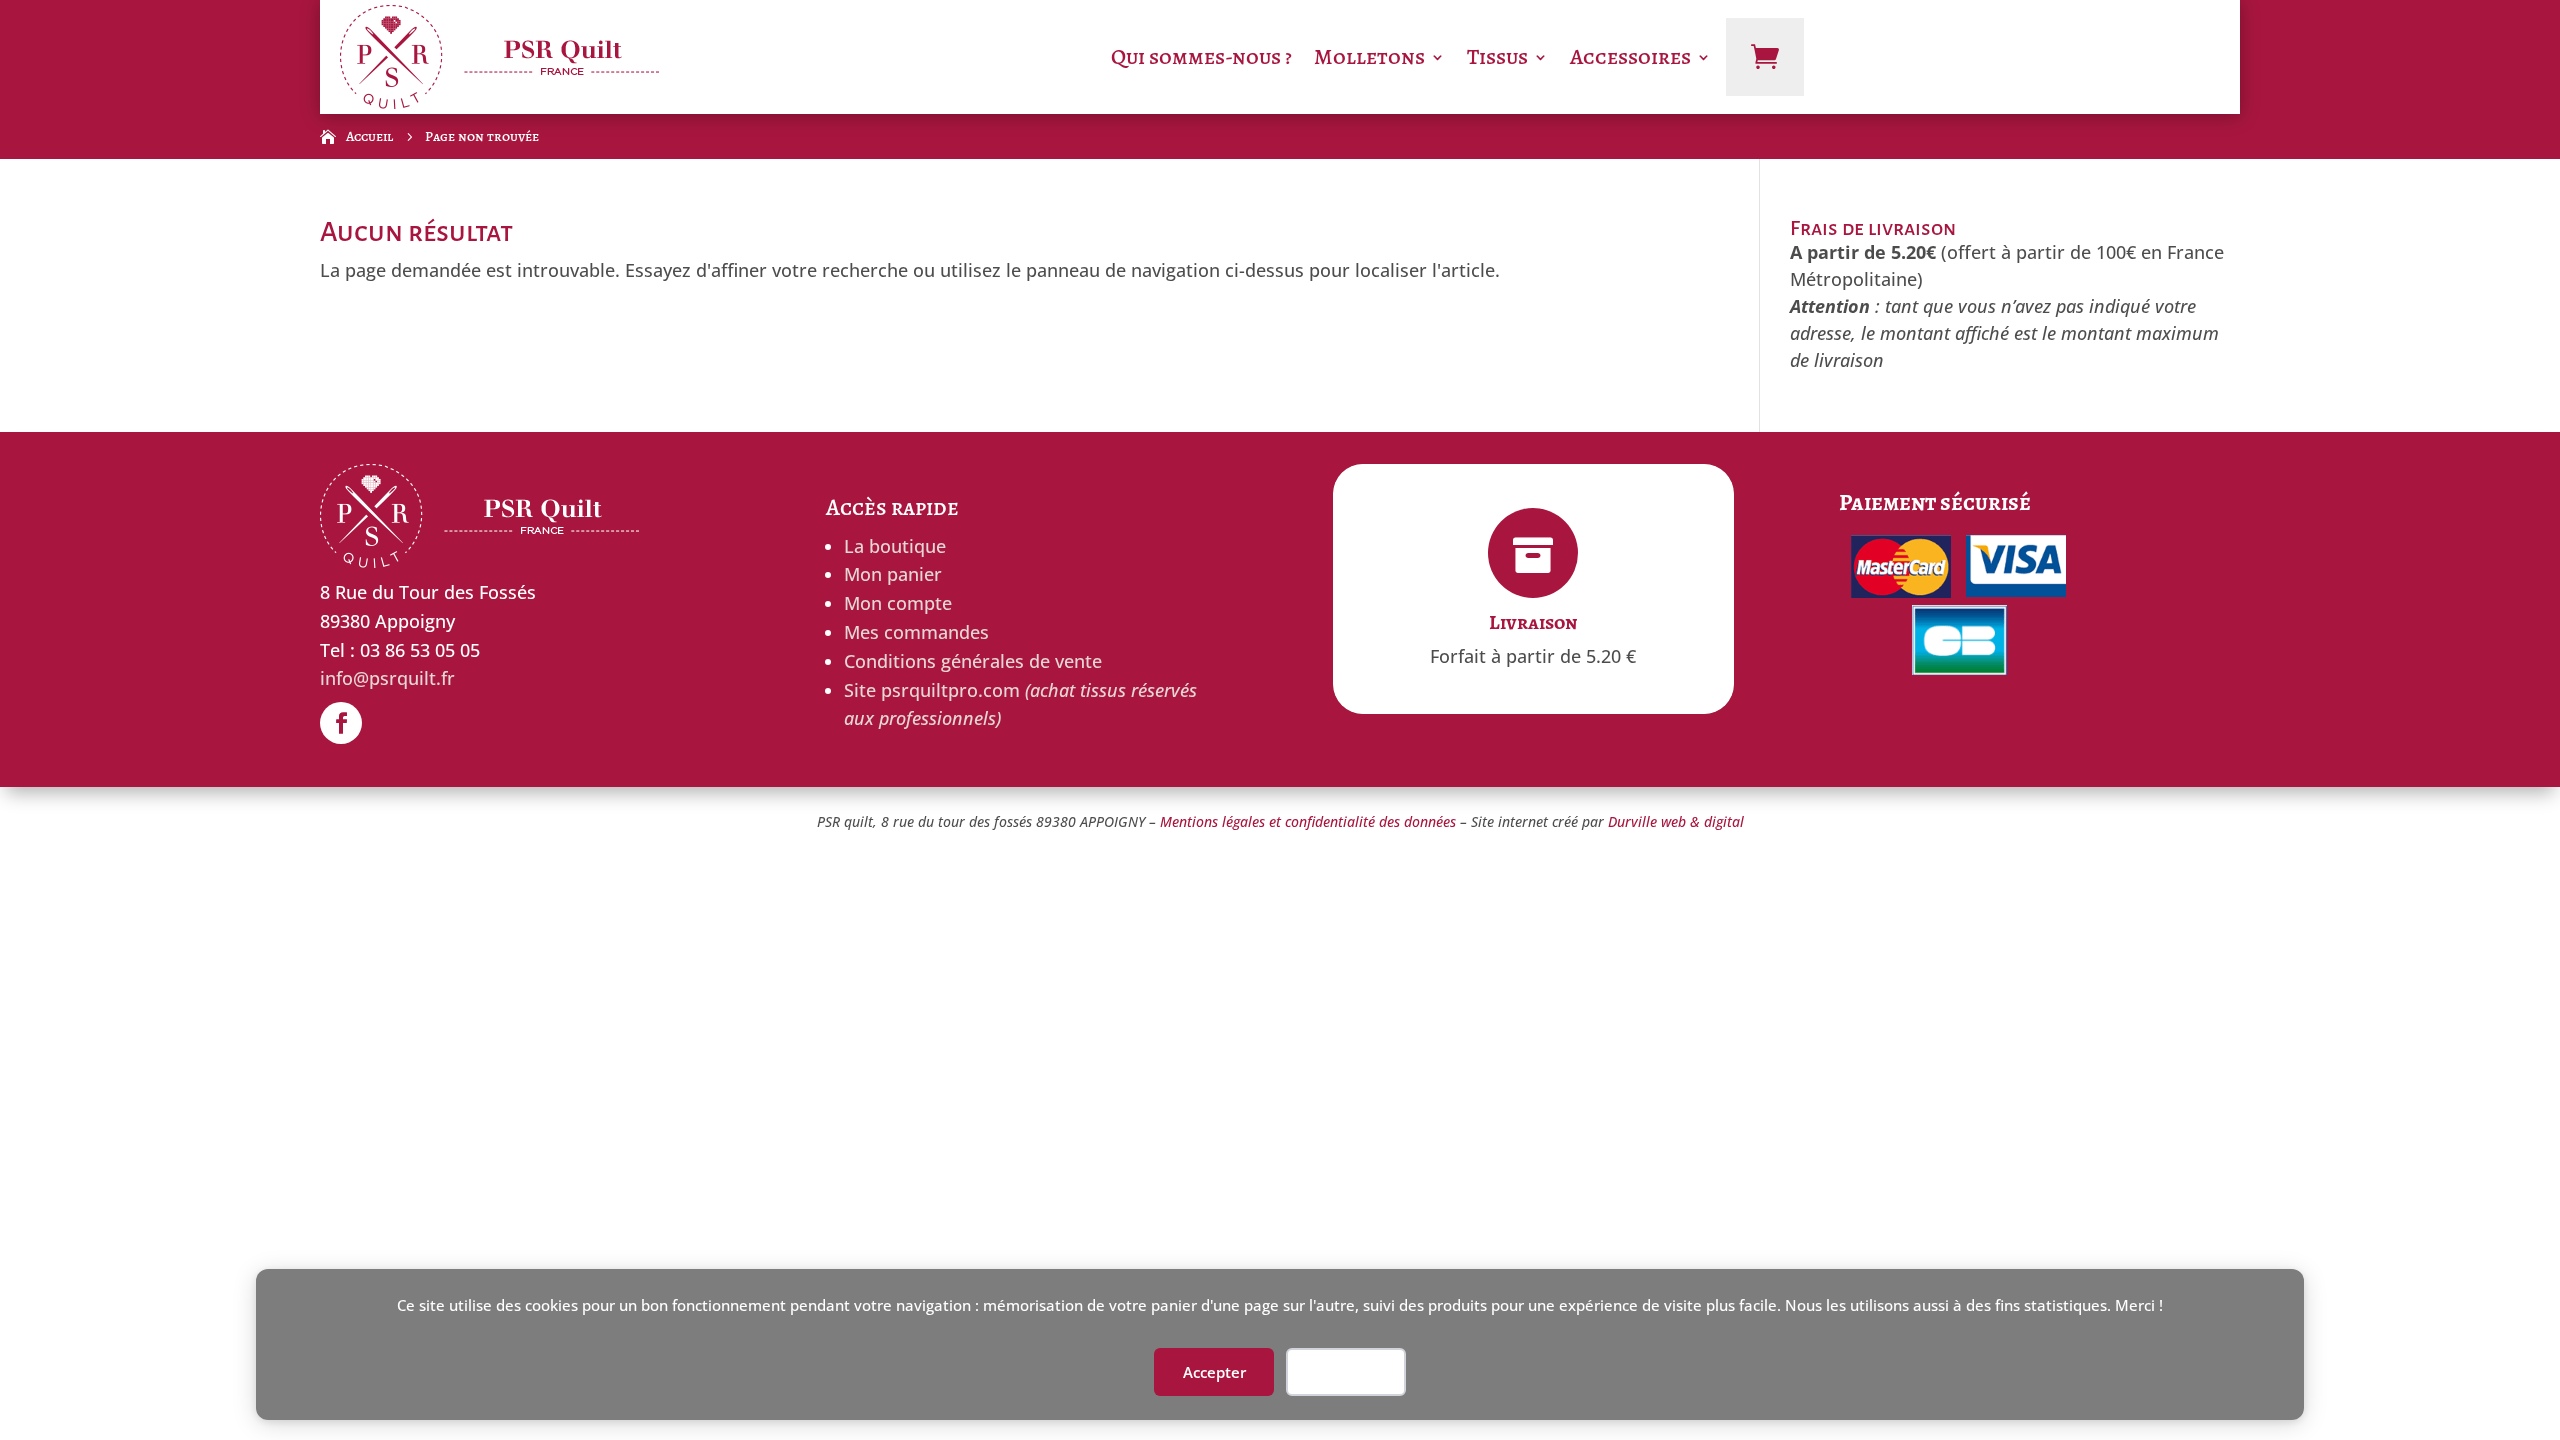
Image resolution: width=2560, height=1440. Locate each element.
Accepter (1214, 1372)
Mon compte (898, 603)
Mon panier (893, 574)
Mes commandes (916, 632)
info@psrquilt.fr (387, 678)
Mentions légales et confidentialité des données (1308, 821)
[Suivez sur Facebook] (341, 723)
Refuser (1346, 1372)
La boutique (895, 546)
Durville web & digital (1676, 821)
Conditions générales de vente (973, 661)
